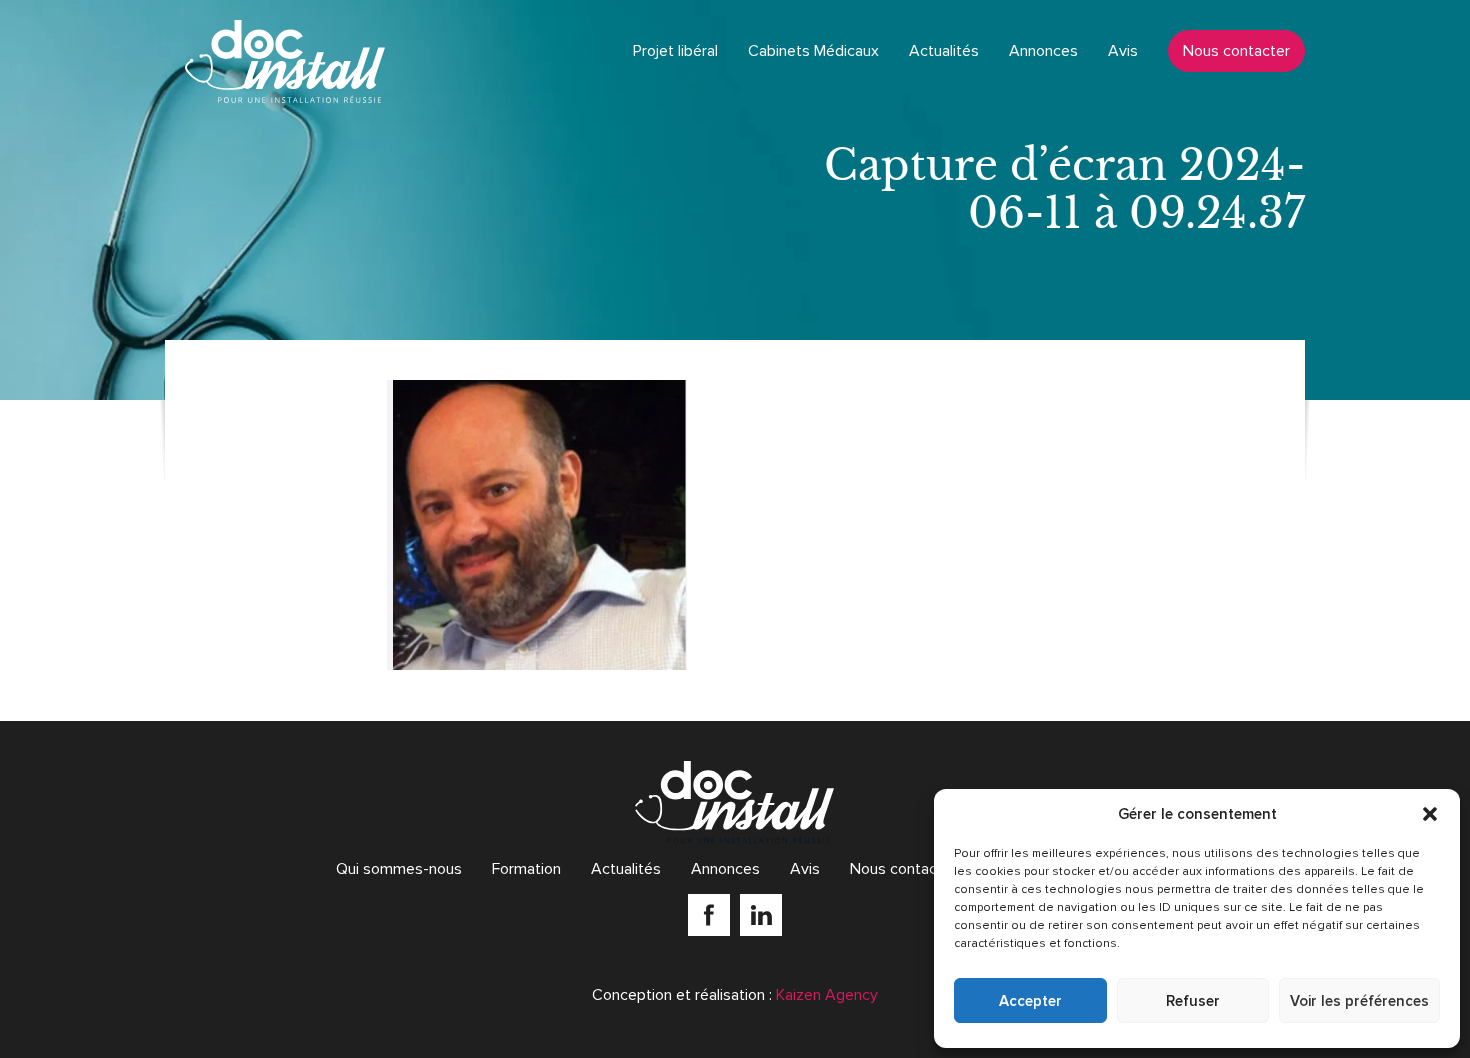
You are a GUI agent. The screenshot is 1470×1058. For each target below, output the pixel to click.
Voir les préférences (1359, 1001)
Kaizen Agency (827, 995)
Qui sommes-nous (399, 869)
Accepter (1030, 1001)
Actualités (944, 51)
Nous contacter (1236, 51)
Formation (526, 869)
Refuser (1193, 1001)
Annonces (1043, 51)
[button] (1430, 814)
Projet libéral (675, 51)
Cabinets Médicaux (813, 51)
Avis (1123, 51)
